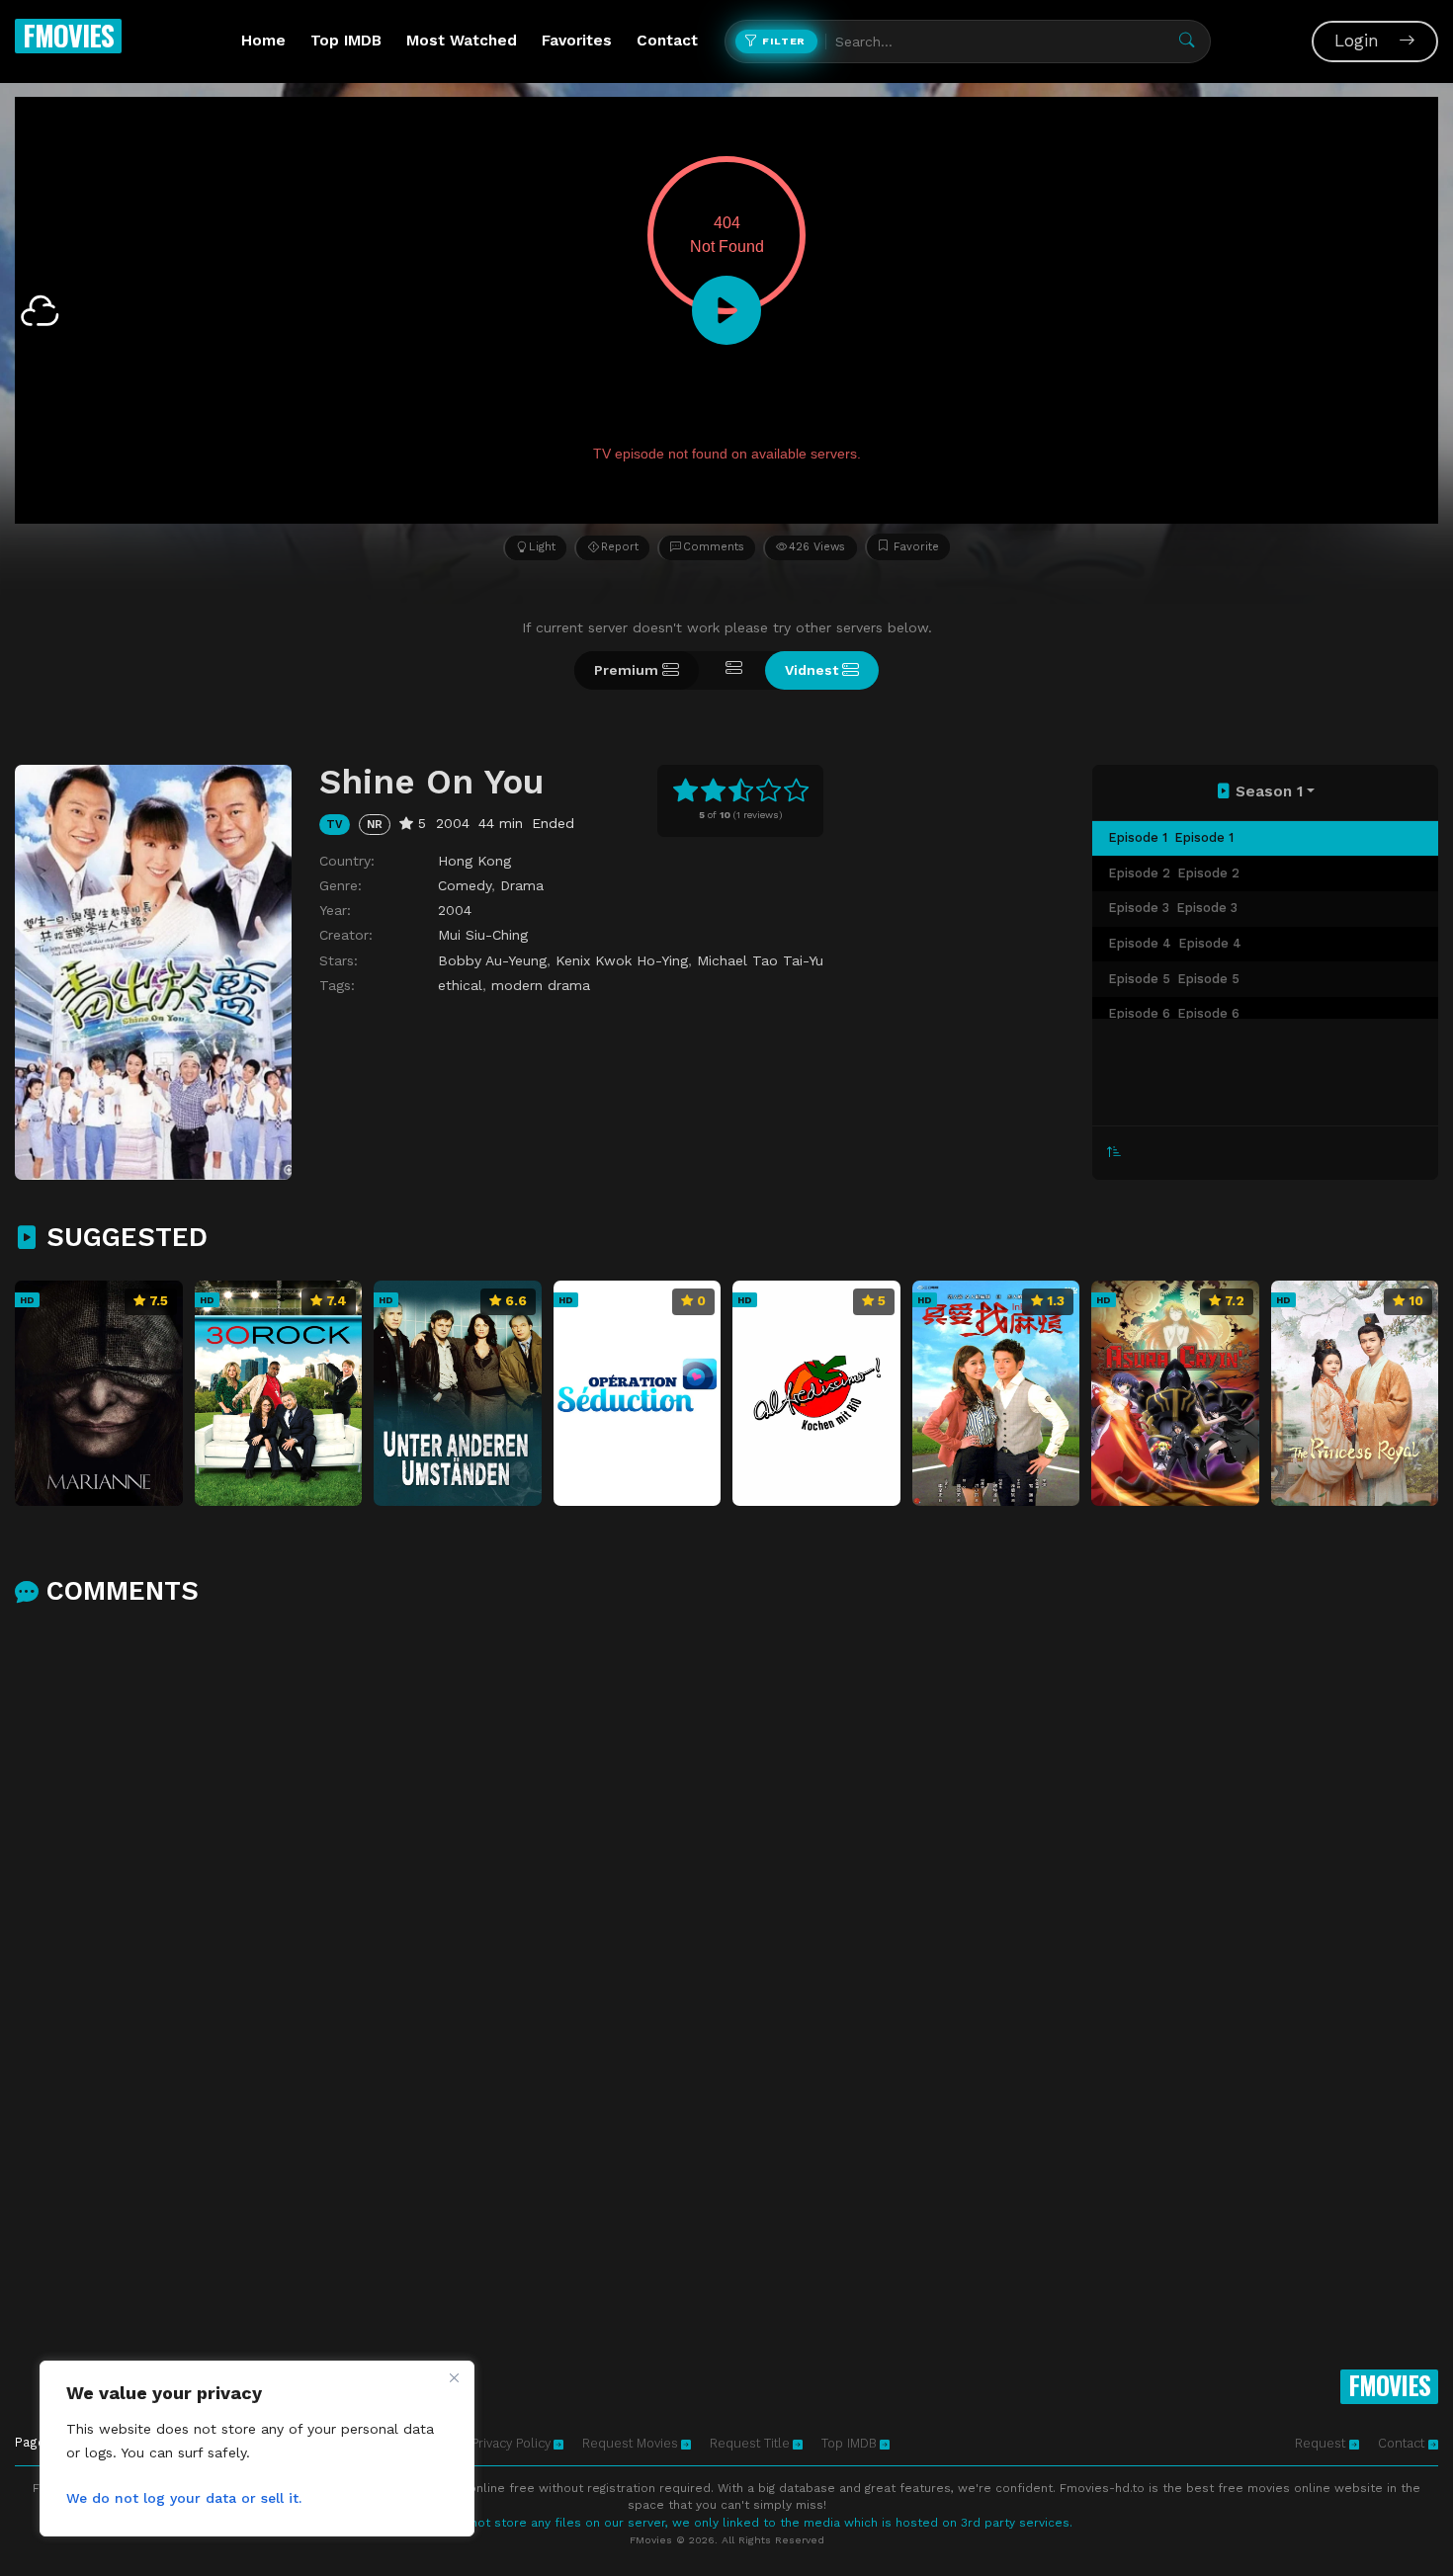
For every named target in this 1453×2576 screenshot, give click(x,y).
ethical (460, 985)
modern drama (541, 985)
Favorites (577, 41)
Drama (522, 885)
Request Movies (630, 2443)
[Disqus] (726, 1881)
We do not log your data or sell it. (184, 2498)
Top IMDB (346, 41)
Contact (667, 41)
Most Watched (462, 41)
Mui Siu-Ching (483, 935)
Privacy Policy (511, 2443)
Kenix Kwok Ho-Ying (622, 960)
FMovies (68, 35)
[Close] (454, 2377)
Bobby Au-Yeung (492, 960)
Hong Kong (474, 861)
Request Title (750, 2443)
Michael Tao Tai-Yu (760, 960)
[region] (257, 2449)
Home (263, 41)
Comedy (465, 885)
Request (1322, 2443)
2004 (455, 910)
